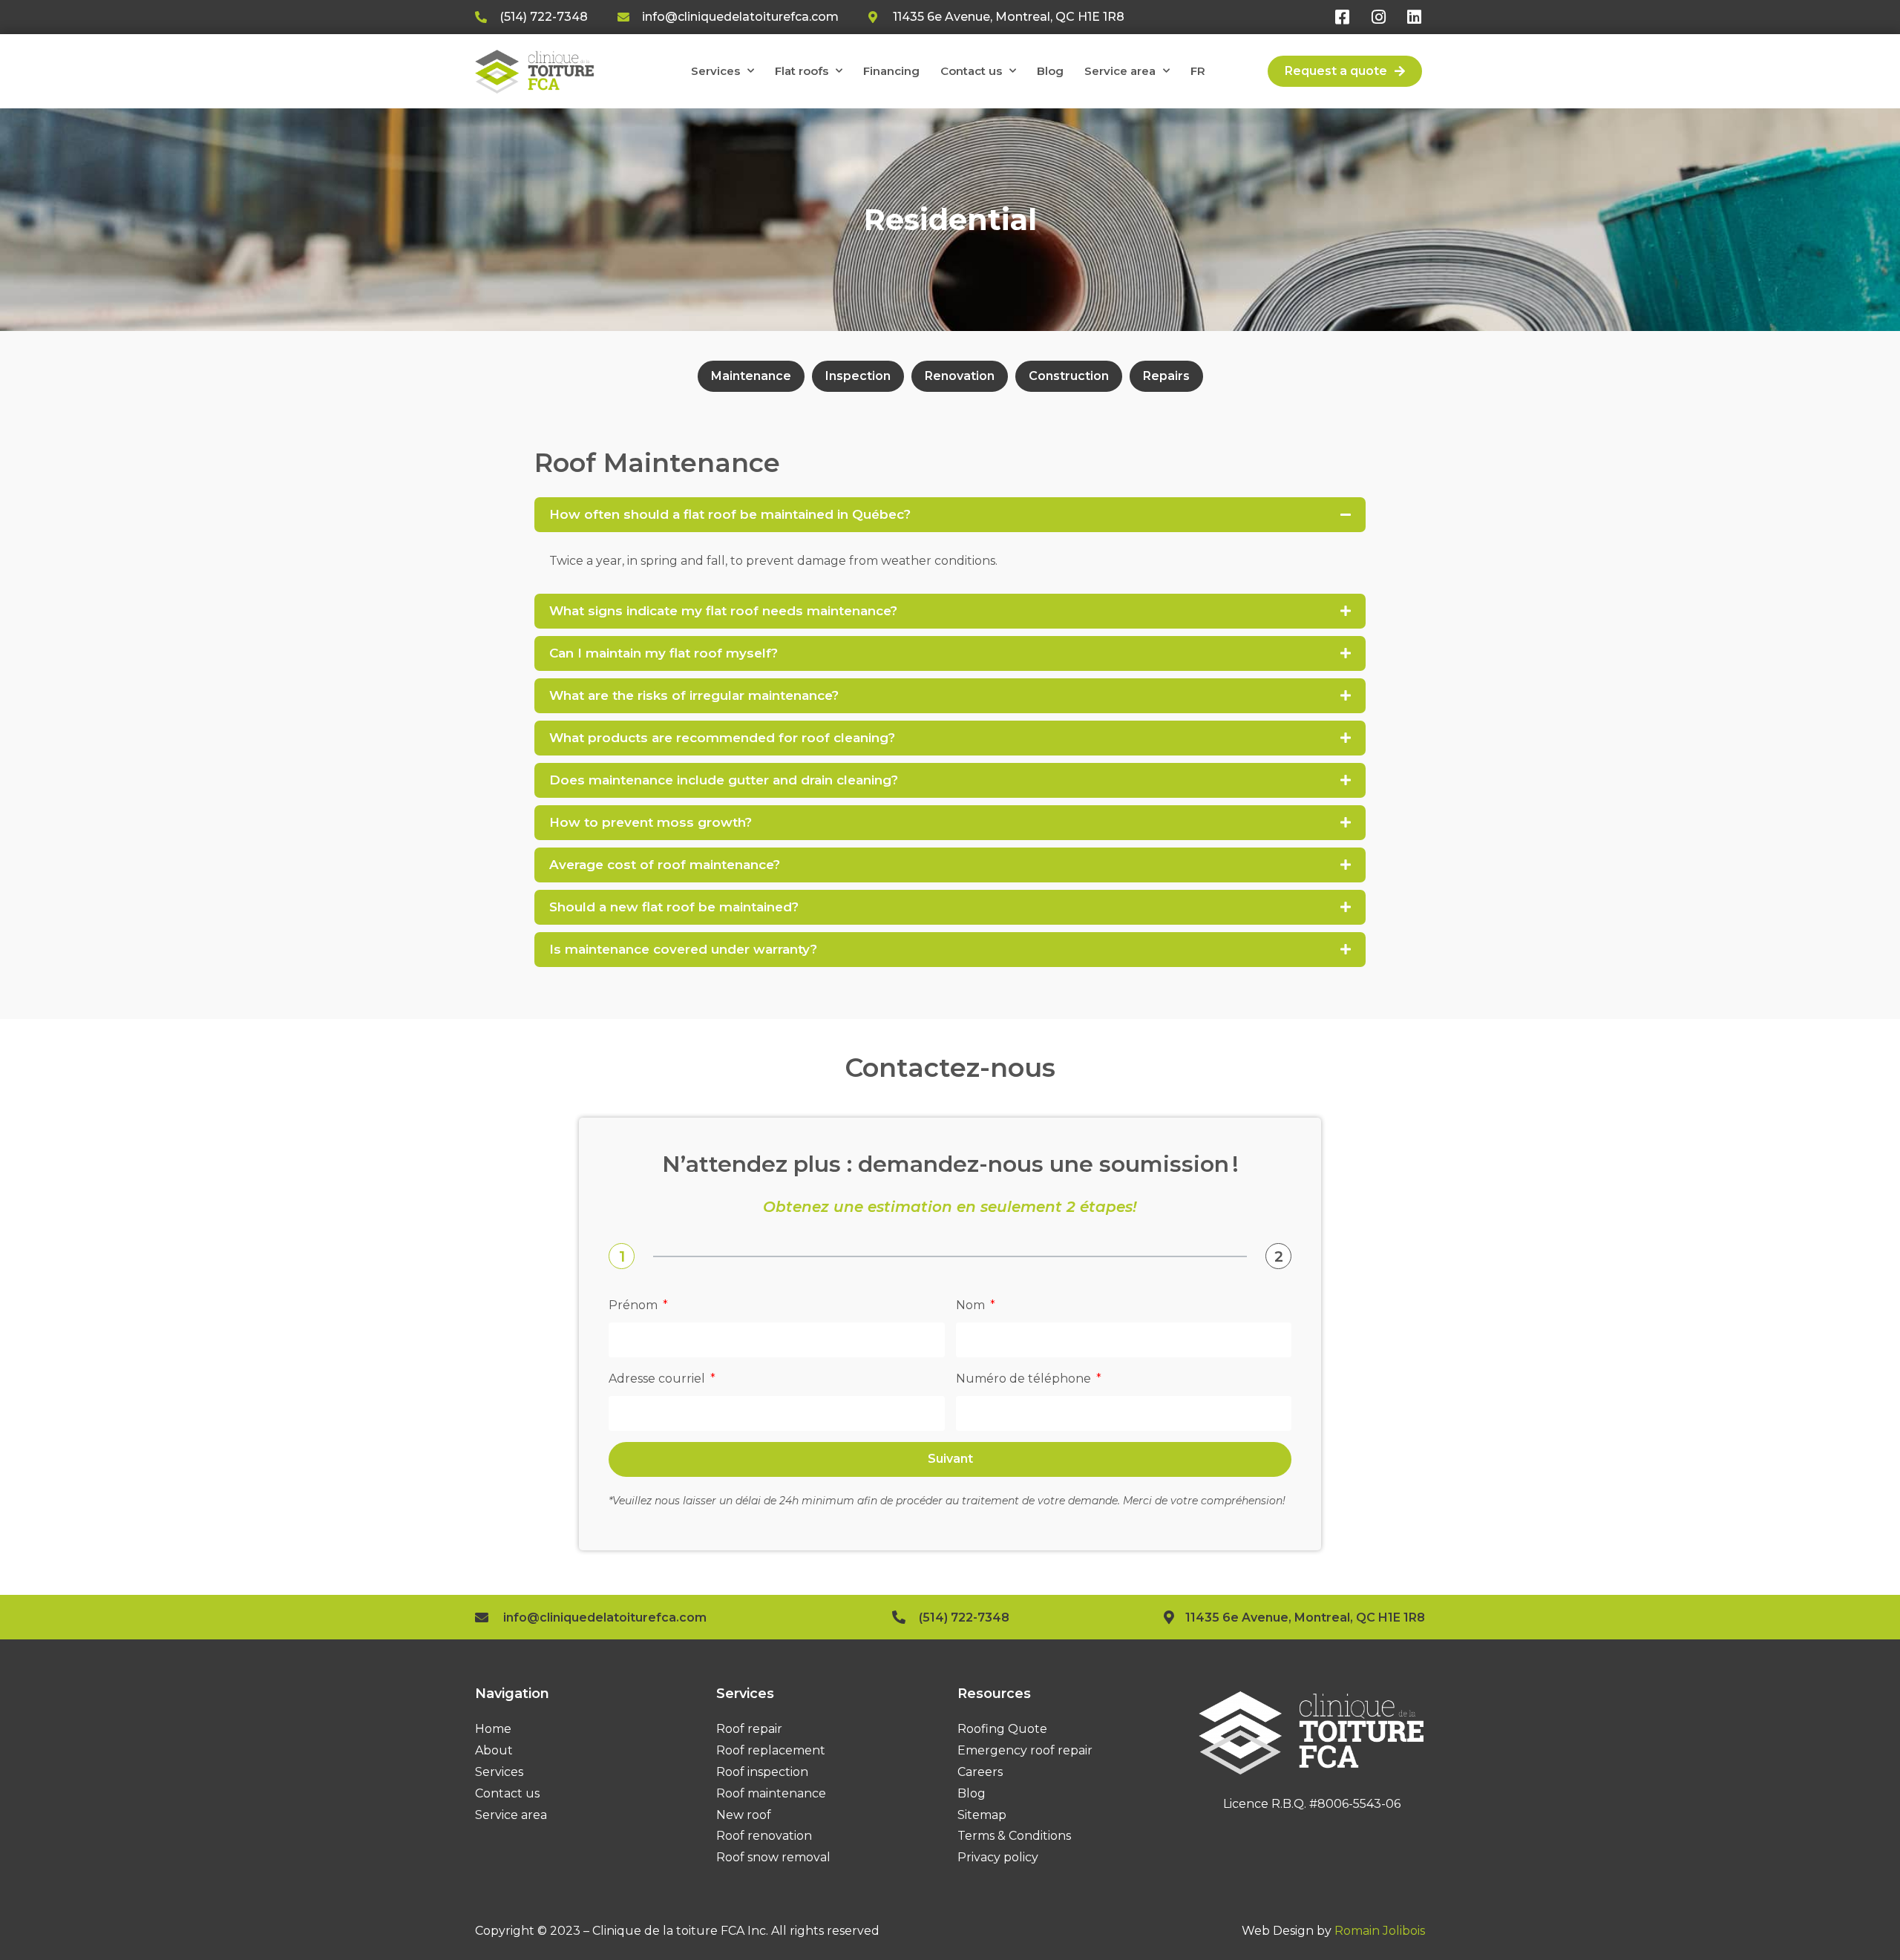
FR (1198, 71)
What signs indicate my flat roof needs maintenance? (723, 611)
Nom (972, 1305)
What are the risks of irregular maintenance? (694, 695)
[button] (950, 515)
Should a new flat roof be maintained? (674, 907)
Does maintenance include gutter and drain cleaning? (724, 780)
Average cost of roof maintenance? (665, 865)
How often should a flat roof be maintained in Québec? (730, 514)
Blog (1050, 71)
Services (715, 71)
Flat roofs (802, 71)
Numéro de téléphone (1025, 1379)
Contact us (971, 71)
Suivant (950, 1459)
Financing (891, 71)
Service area (1120, 71)
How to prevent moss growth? (651, 822)
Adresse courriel (658, 1379)
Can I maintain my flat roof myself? (664, 653)
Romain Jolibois (1380, 1931)
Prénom (635, 1305)
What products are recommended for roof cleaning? (722, 738)
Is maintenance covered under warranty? (683, 949)
